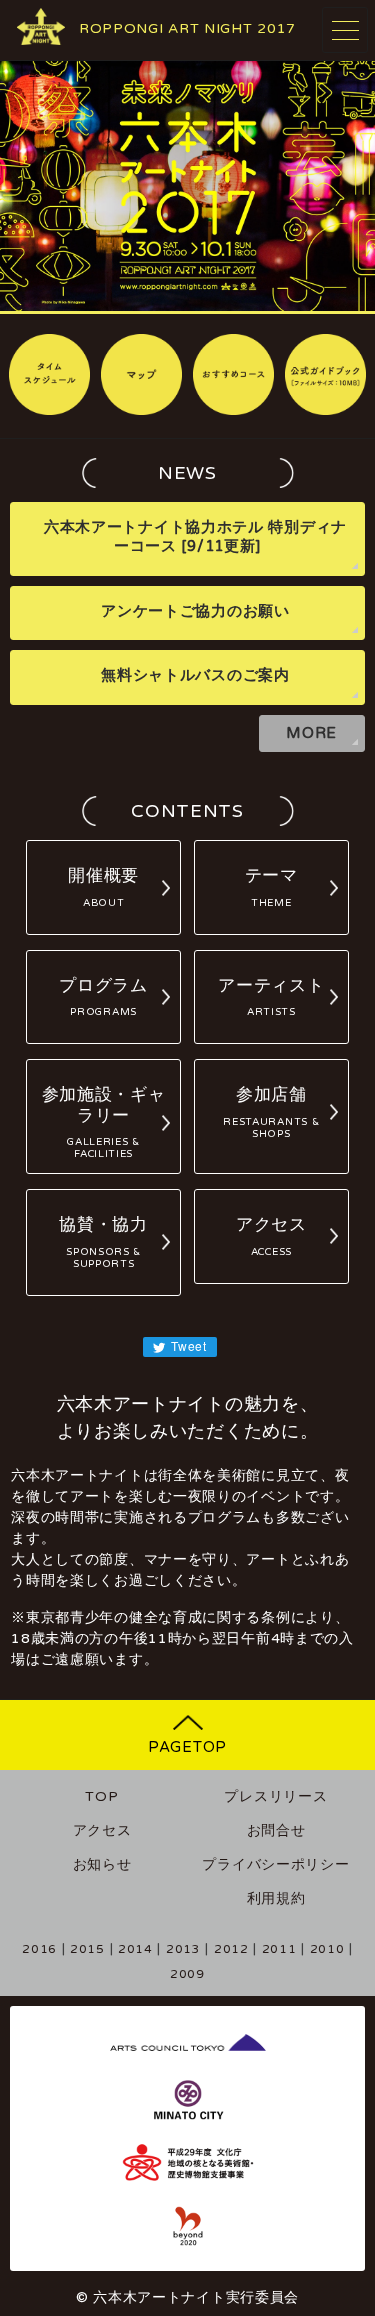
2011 (279, 1949)
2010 (327, 1949)
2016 (39, 1949)
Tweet (187, 1345)
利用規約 (276, 1898)
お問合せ (276, 1830)
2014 (135, 1949)
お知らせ (102, 1864)
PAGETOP (187, 1747)
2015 (87, 1949)
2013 (183, 1949)
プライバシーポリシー (275, 1864)
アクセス (102, 1830)
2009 (187, 1974)
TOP (101, 1796)
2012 (231, 1949)
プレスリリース (275, 1796)
